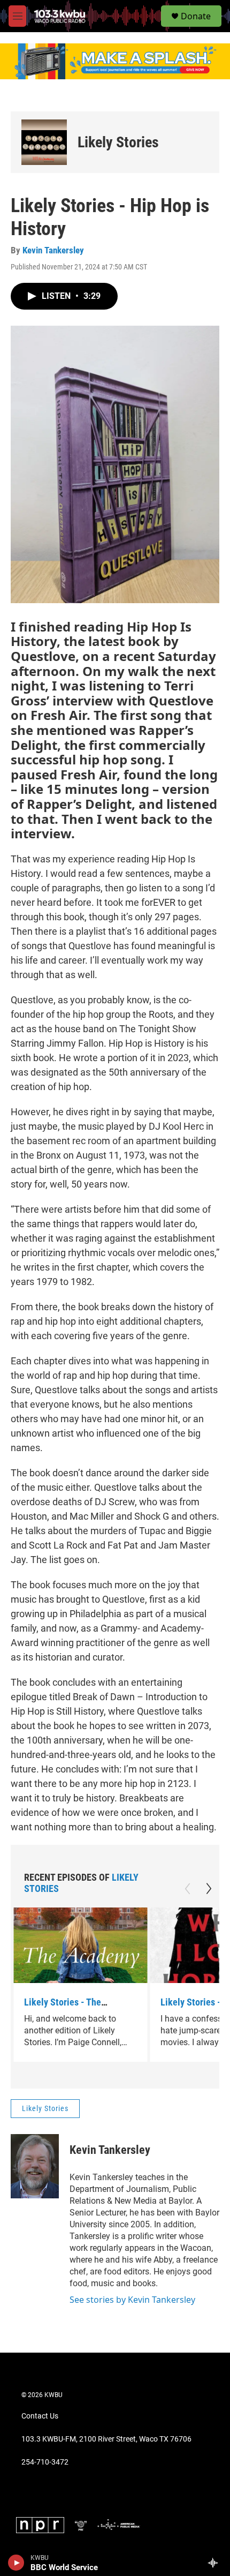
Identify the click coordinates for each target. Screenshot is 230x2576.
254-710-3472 (45, 2462)
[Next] (209, 1889)
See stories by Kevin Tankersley (132, 2300)
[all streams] (216, 2563)
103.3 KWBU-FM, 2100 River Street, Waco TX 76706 (106, 2439)
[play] (16, 2563)
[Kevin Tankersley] (35, 2166)
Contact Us (40, 2416)
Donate (196, 16)
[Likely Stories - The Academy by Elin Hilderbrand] (80, 1945)
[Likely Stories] (44, 142)
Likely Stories (118, 142)
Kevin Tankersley (53, 250)
